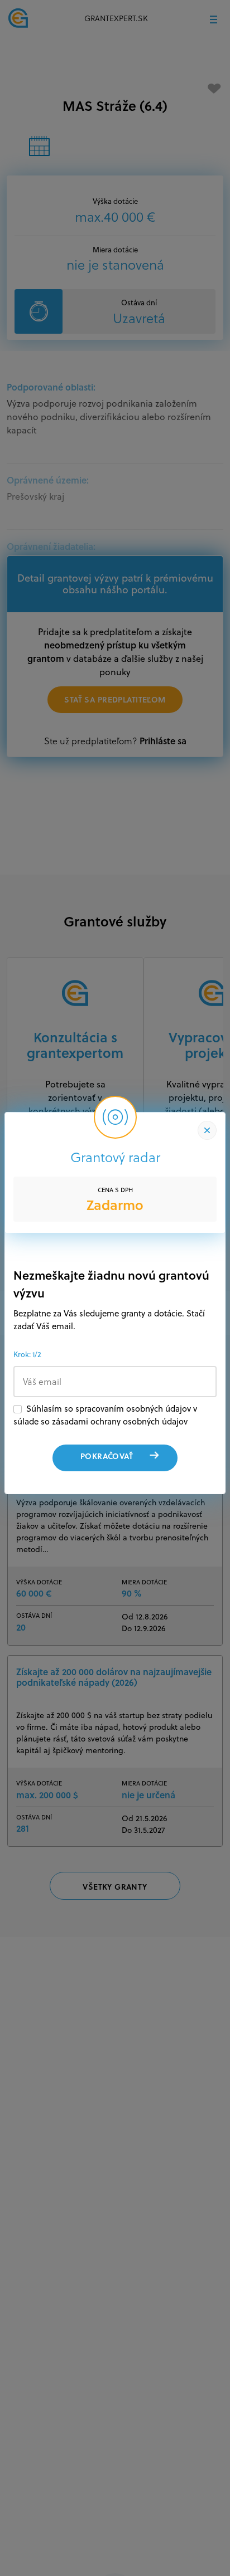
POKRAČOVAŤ (107, 1456)
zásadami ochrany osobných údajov (120, 1421)
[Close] (207, 1130)
